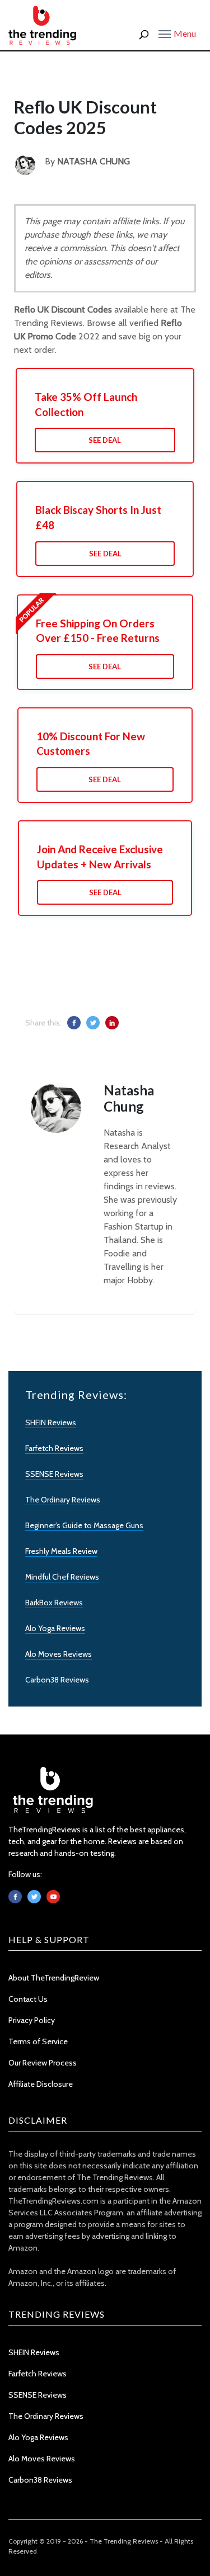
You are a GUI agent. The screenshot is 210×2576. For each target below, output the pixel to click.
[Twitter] (34, 1897)
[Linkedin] (53, 1897)
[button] (177, 33)
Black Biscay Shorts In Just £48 (98, 517)
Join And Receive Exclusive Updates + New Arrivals (100, 857)
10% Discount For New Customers (91, 744)
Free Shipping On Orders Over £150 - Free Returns (98, 631)
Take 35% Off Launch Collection (86, 404)
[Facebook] (15, 1897)
